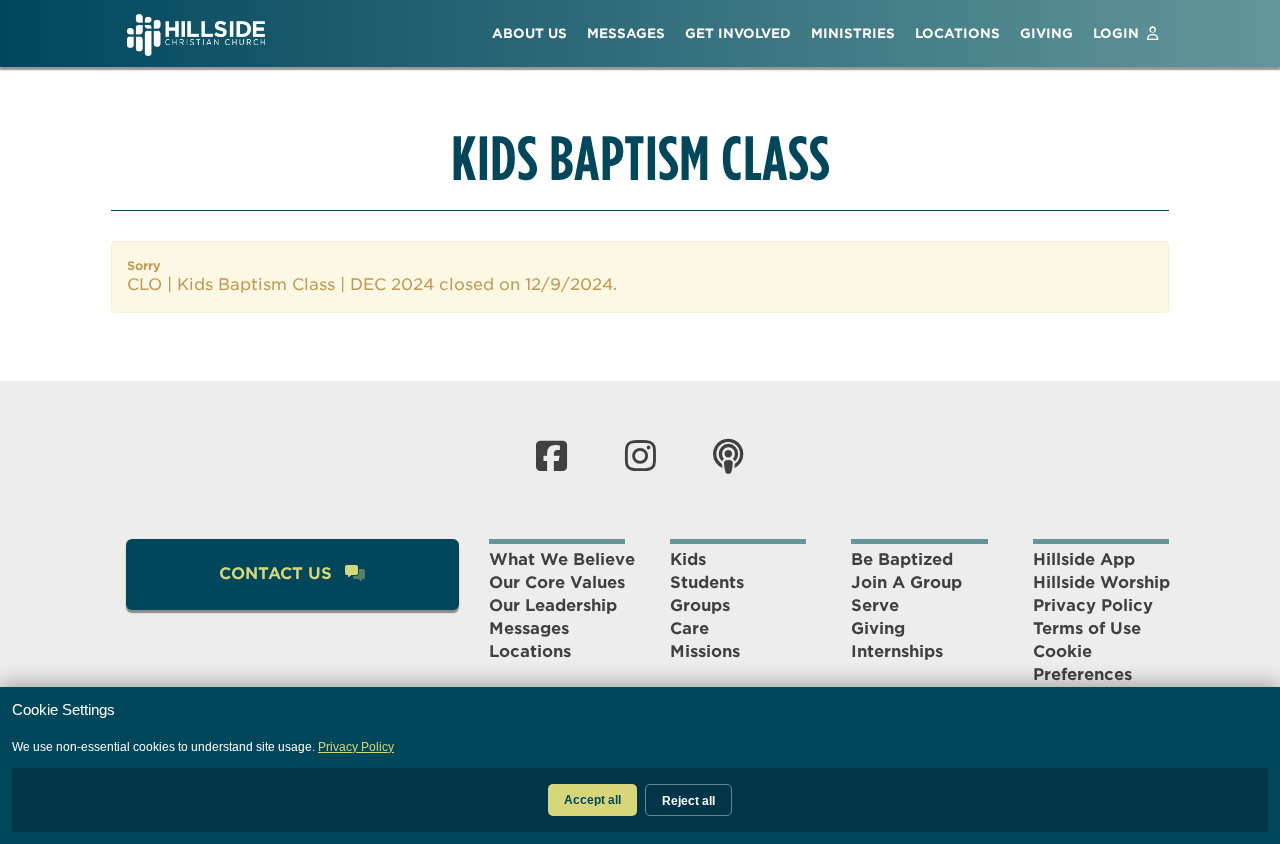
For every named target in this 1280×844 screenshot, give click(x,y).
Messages (529, 628)
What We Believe (562, 559)
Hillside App (1084, 559)
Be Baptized (902, 559)
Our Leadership (553, 605)
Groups (700, 605)
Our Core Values (557, 582)
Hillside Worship (1101, 582)
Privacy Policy (1093, 605)
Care (689, 628)
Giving (878, 628)
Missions (705, 651)
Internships (897, 651)
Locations (530, 651)
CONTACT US (278, 573)
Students (707, 582)
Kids (688, 559)
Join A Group (906, 582)
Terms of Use (1087, 628)
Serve (875, 605)
